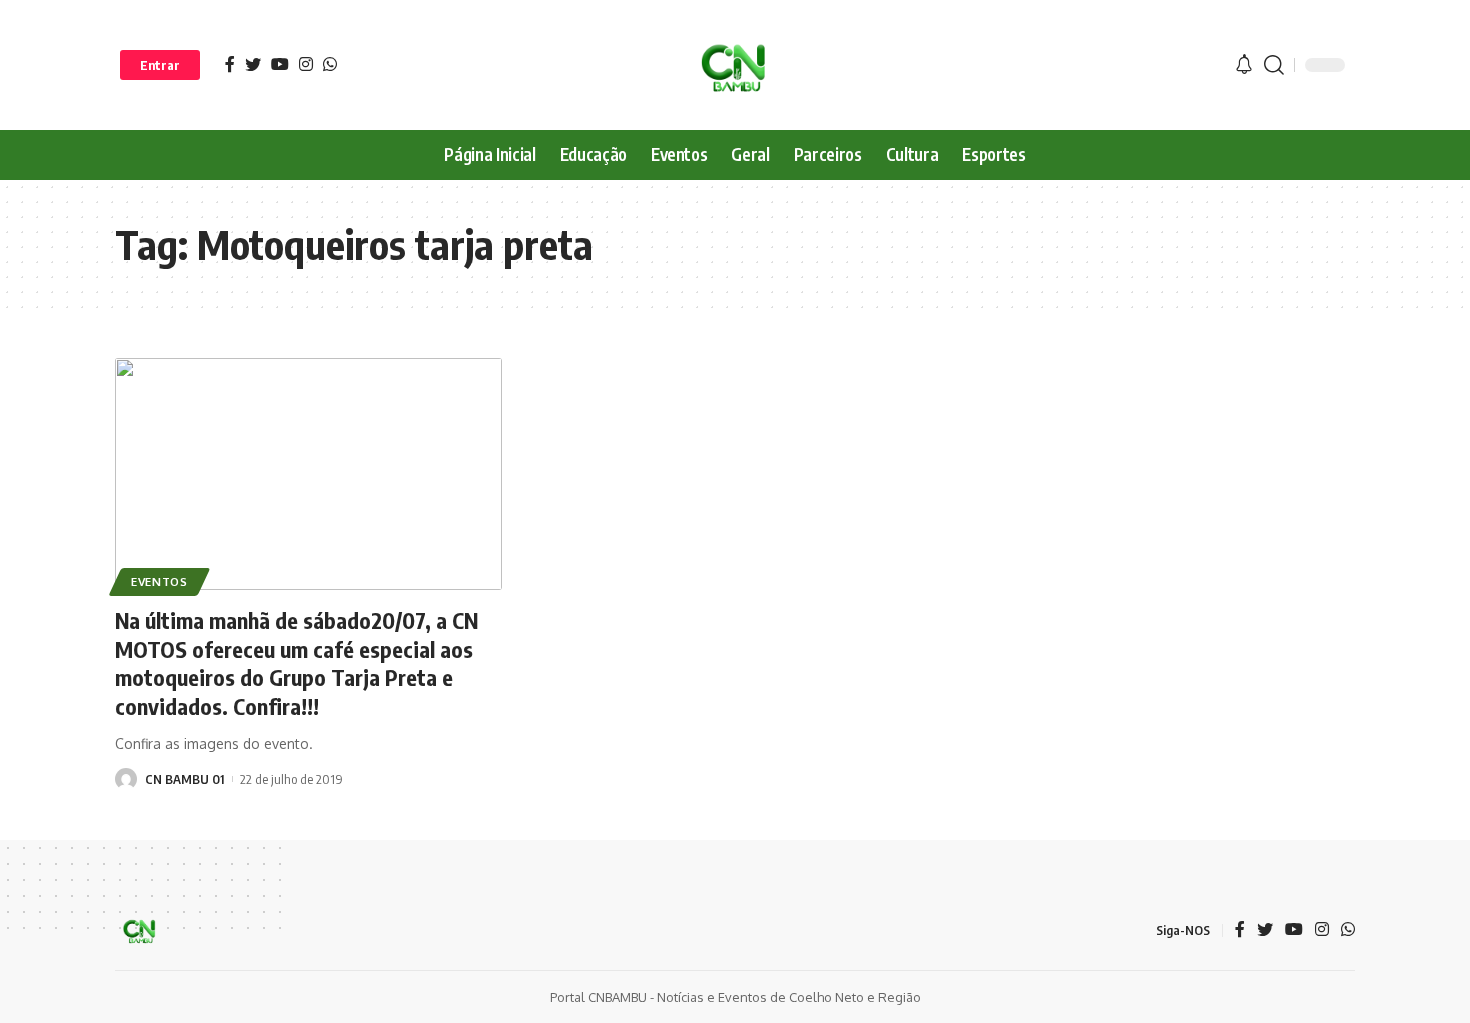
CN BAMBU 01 (184, 779)
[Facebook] (230, 64)
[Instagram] (306, 64)
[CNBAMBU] (735, 65)
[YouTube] (280, 64)
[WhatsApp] (330, 64)
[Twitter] (253, 64)
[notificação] (1244, 65)
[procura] (1274, 65)
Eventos (159, 581)
